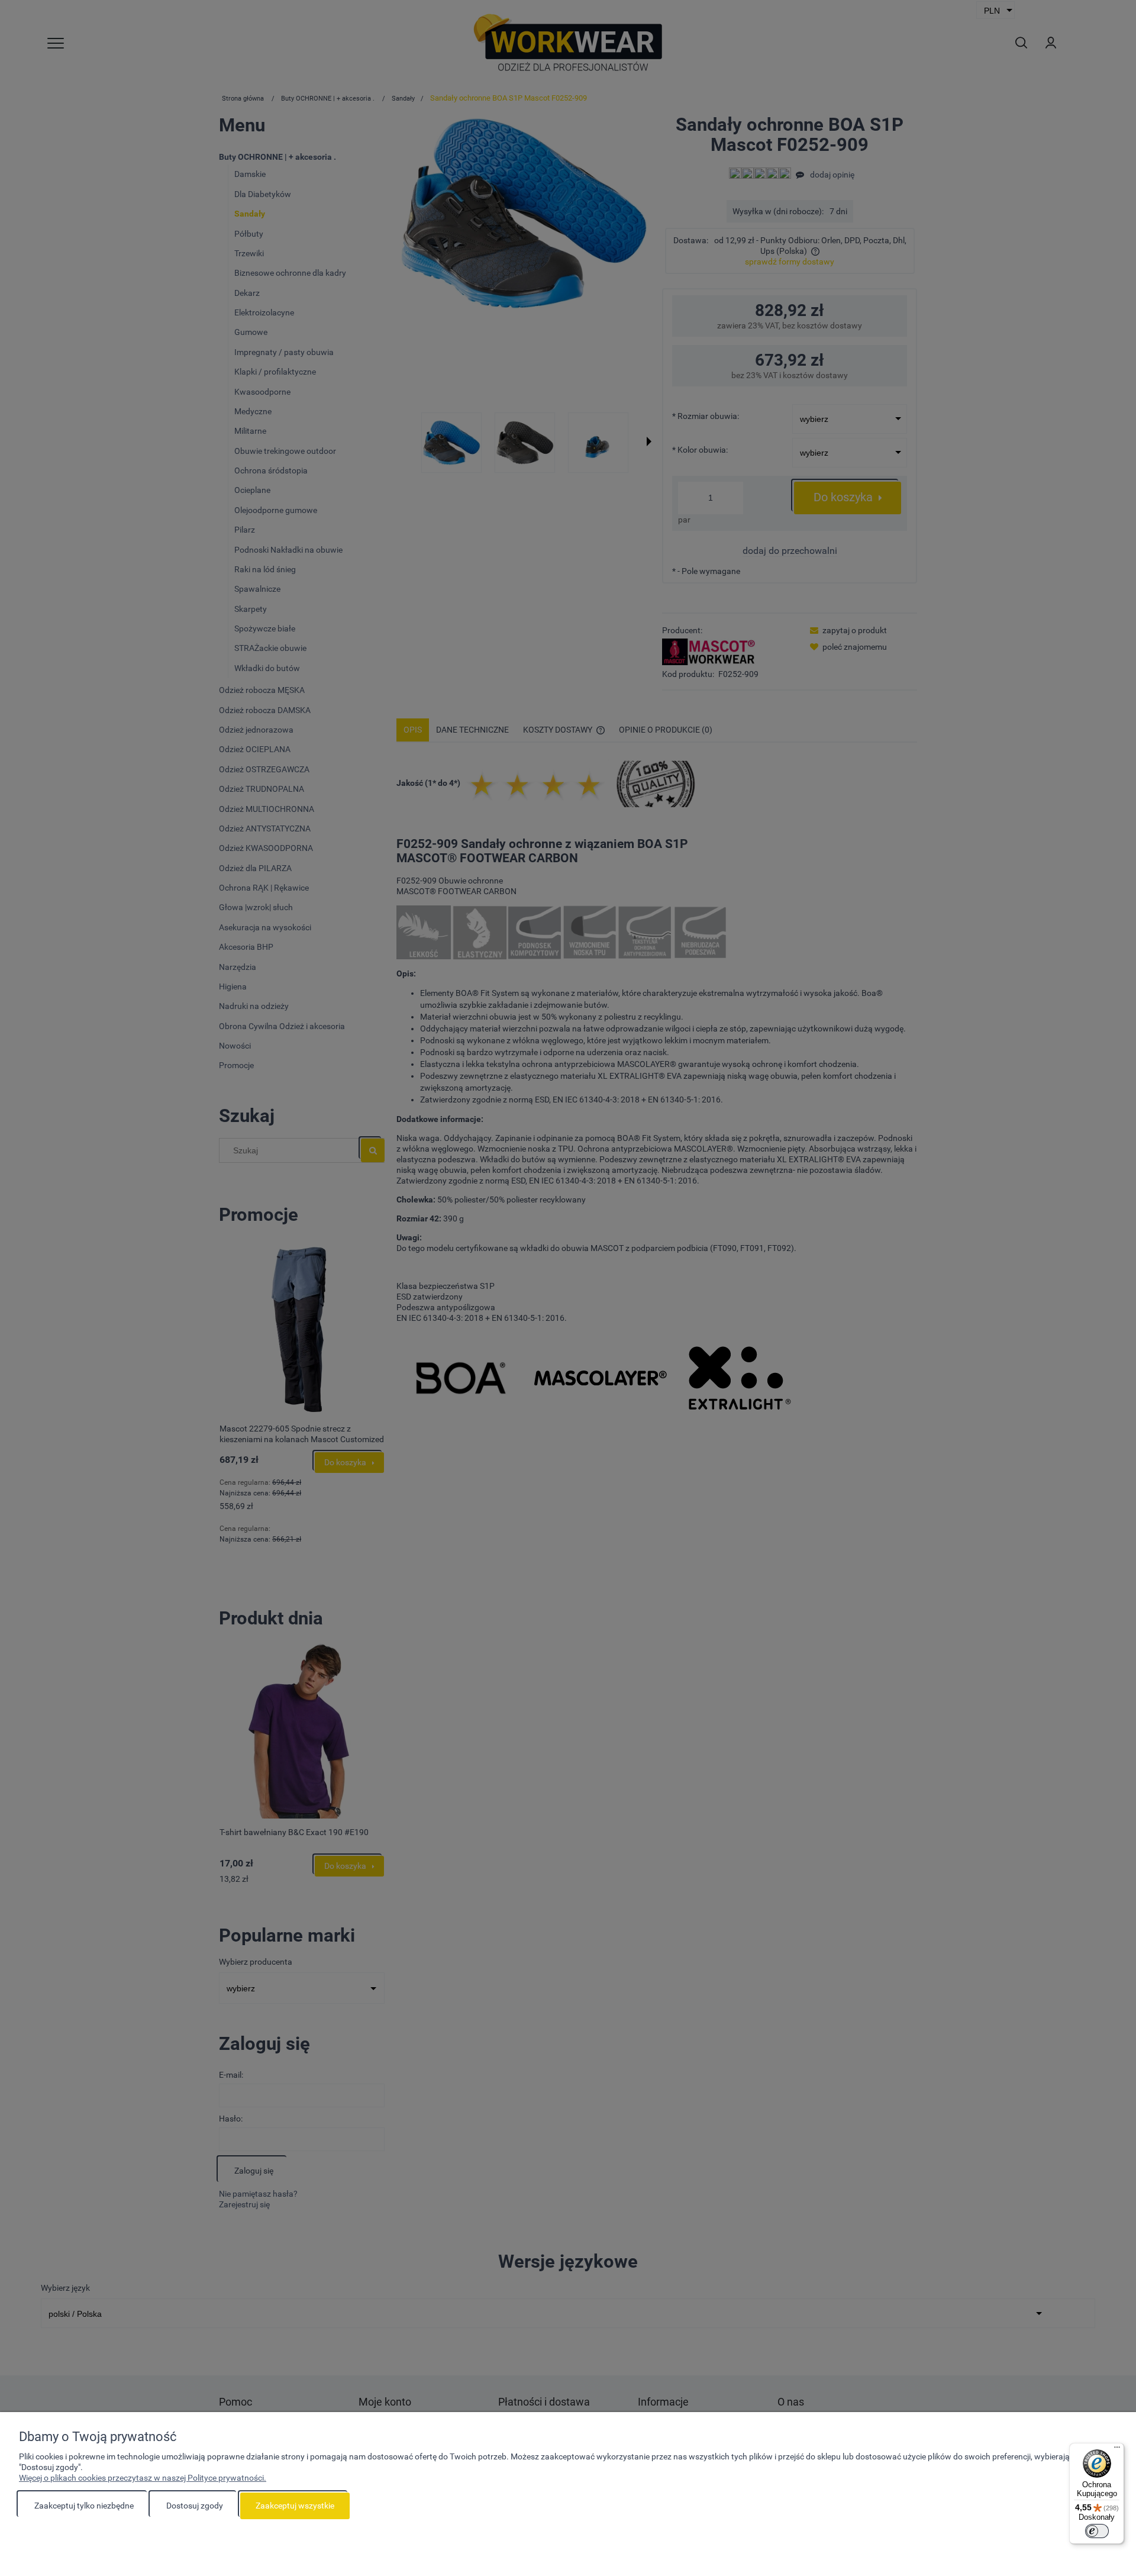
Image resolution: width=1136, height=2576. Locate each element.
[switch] (1097, 2531)
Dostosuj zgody (195, 2506)
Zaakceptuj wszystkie (295, 2506)
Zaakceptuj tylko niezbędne (84, 2506)
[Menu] (1117, 2450)
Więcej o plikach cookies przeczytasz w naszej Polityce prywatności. (143, 2478)
